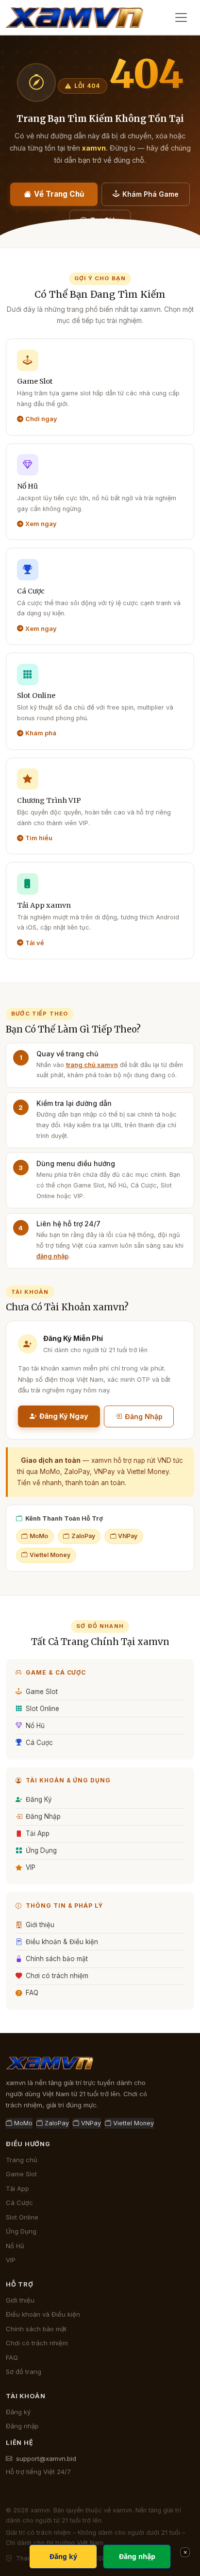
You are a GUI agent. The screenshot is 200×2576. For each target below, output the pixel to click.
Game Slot (42, 1692)
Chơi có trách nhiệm (57, 1976)
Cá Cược (39, 1743)
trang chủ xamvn (92, 1065)
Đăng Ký (39, 1799)
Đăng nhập (22, 2426)
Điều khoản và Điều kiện (43, 2314)
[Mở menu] (181, 17)
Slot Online (42, 1709)
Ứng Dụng (41, 1850)
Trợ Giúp (105, 220)
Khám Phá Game (150, 194)
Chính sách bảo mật (57, 1959)
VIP (31, 1867)
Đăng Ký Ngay (64, 1416)
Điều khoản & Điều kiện (62, 1942)
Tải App (38, 1833)
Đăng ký (18, 2412)
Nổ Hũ (35, 1726)
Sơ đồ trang (24, 2372)
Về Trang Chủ (59, 194)
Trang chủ (22, 2160)
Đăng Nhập (144, 1416)
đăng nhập (52, 1256)
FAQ (32, 1993)
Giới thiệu (40, 1925)
